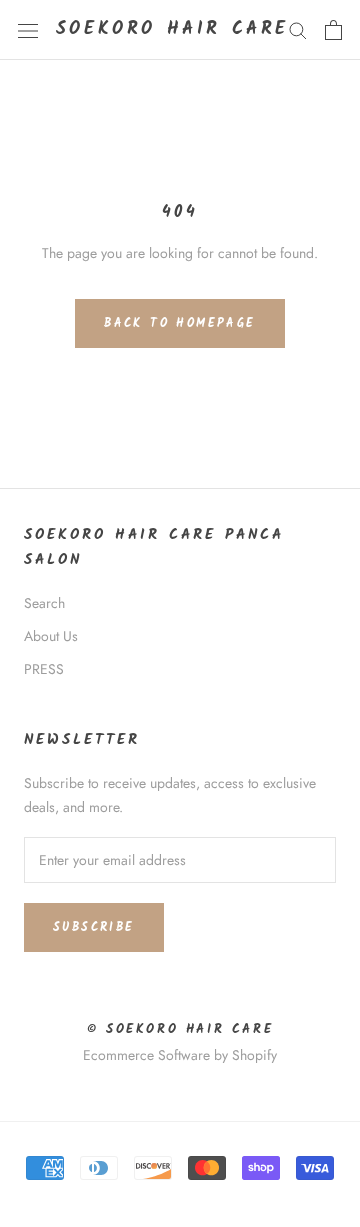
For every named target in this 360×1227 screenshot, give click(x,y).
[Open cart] (333, 30)
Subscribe (94, 927)
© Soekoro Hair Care (180, 1029)
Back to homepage (179, 323)
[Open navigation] (28, 30)
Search (44, 603)
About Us (51, 636)
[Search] (298, 29)
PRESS (44, 669)
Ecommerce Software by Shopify (180, 1055)
